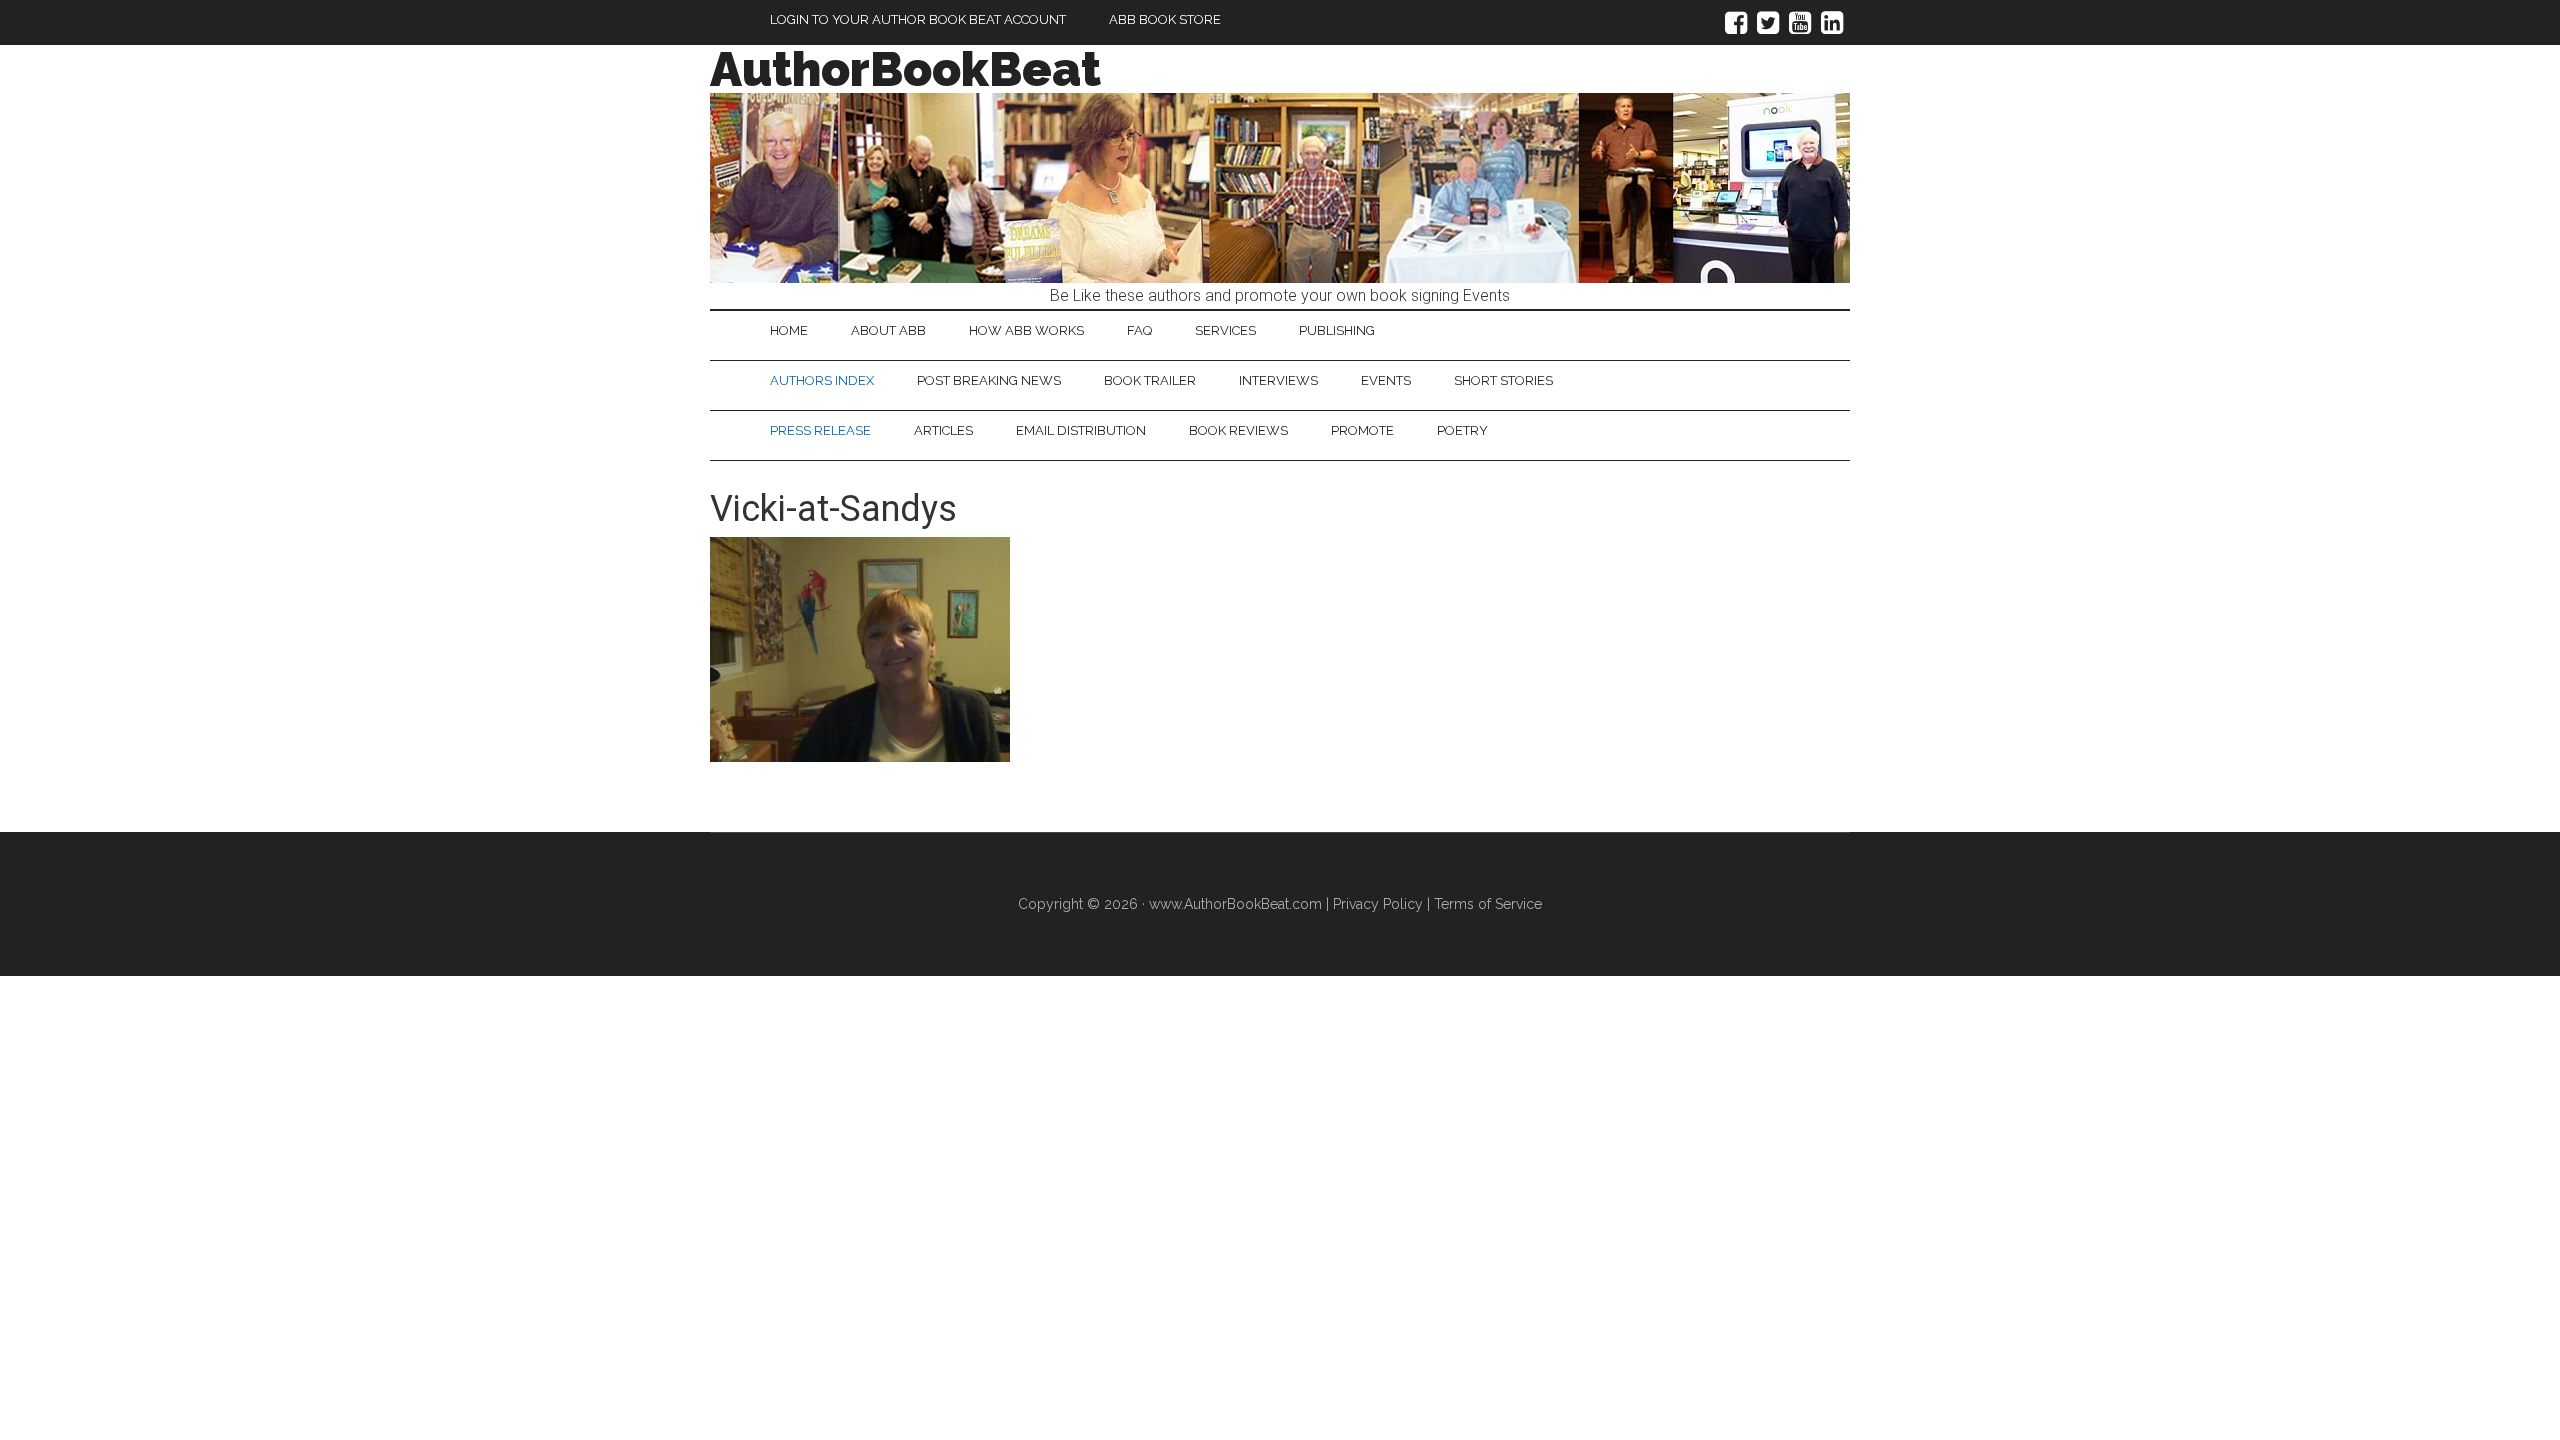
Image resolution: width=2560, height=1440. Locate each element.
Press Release (820, 430)
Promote (1362, 430)
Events (1386, 380)
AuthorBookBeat (905, 69)
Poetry (1462, 430)
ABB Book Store (1165, 19)
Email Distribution (1081, 430)
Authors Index (822, 380)
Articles (943, 430)
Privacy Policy (1378, 904)
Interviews (1278, 380)
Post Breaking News (989, 380)
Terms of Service (1488, 904)
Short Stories (1503, 380)
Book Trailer (1150, 380)
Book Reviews (1238, 430)
